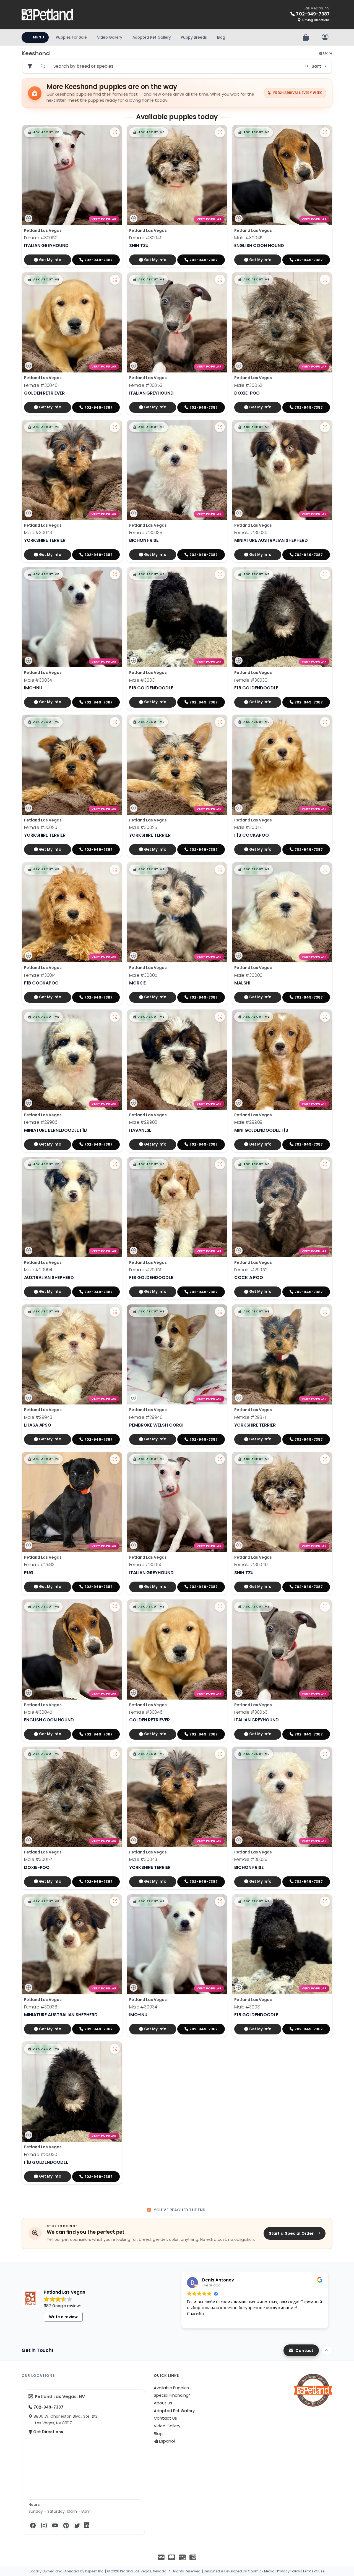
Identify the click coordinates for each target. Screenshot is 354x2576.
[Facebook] (33, 2526)
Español (166, 2441)
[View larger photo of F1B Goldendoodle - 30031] (220, 574)
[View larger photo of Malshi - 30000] (325, 870)
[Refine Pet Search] (30, 66)
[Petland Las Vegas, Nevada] (48, 15)
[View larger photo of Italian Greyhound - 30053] (220, 280)
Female (41, 238)
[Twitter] (77, 2526)
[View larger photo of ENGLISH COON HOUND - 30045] (325, 132)
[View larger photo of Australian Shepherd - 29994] (115, 1164)
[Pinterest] (66, 2526)
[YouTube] (55, 2526)
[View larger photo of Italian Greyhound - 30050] (115, 132)
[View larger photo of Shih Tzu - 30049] (220, 132)
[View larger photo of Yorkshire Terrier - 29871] (325, 1312)
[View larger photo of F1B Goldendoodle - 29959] (220, 1164)
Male (248, 238)
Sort (316, 66)
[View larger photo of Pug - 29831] (115, 1459)
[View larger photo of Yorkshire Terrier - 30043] (115, 427)
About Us (163, 2403)
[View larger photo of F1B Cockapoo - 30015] (325, 722)
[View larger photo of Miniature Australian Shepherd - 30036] (325, 427)
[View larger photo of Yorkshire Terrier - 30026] (115, 722)
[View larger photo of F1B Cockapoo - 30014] (115, 870)
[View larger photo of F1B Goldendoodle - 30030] (325, 574)
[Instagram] (44, 2526)
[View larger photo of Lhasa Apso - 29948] (115, 1312)
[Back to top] (327, 2351)
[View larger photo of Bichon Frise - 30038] (220, 427)
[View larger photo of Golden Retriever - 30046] (115, 280)
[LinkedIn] (87, 2526)
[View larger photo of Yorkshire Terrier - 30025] (220, 722)
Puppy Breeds (194, 37)
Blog (221, 37)
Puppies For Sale (71, 37)
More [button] (327, 53)
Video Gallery (110, 37)
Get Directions (48, 2432)
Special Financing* (172, 2395)
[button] (43, 132)
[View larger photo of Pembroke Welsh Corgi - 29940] (220, 1312)
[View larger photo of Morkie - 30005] (220, 870)
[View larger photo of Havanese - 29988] (220, 1017)
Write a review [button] (63, 2317)
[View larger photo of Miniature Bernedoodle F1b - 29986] (115, 1017)
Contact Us (165, 2418)
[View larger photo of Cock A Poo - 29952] (325, 1164)
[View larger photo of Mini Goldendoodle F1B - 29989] (325, 1017)
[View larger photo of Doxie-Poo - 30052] (325, 280)
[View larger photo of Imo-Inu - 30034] (115, 574)
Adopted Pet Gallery (152, 37)
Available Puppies (171, 2388)
